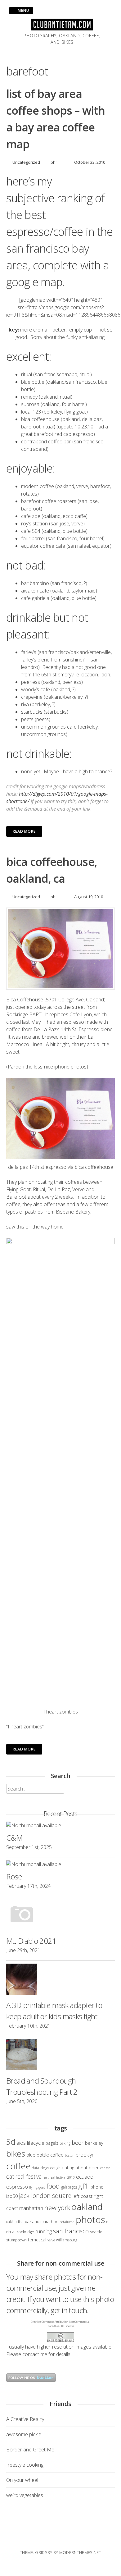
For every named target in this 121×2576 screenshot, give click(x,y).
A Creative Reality (25, 2419)
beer (78, 2143)
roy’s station (34, 524)
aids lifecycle (30, 2143)
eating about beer (80, 2167)
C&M (14, 1838)
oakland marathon (42, 2221)
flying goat (37, 2187)
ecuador (86, 2177)
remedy (29, 397)
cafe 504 (31, 531)
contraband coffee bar (46, 442)
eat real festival (25, 2176)
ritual (27, 374)
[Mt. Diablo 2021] (60, 1916)
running (44, 2231)
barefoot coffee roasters (49, 501)
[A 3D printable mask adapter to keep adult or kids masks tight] (60, 1980)
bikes (16, 2153)
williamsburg (67, 2240)
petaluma (67, 2222)
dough (55, 2168)
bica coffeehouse (40, 419)
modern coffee (38, 486)
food (53, 2186)
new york (57, 2208)
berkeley (94, 2143)
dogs (45, 2168)
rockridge (25, 2232)
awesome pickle (24, 2434)
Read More (24, 831)
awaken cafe (35, 591)
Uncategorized (26, 162)
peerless (31, 682)
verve (51, 2240)
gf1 (83, 2186)
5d (11, 2142)
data (36, 2168)
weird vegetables (25, 2495)
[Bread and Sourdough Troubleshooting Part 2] (60, 2056)
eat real (106, 2168)
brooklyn (85, 2155)
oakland (87, 2207)
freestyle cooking (25, 2465)
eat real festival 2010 (59, 2177)
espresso (17, 2187)
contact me (35, 2354)
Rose (14, 1876)
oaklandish (15, 2221)
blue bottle (33, 382)
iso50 (12, 2196)
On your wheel (22, 2480)
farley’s (29, 652)
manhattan (31, 2208)
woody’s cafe (36, 689)
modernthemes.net (80, 2552)
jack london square (45, 2196)
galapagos (69, 2187)
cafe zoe (31, 516)
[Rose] (60, 1864)
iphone (96, 2187)
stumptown (16, 2240)
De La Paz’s (47, 1029)
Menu (23, 10)
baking (65, 2143)
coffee (18, 2166)
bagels (52, 2143)
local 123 (32, 412)
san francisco (71, 2231)
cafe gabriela (35, 598)
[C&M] (60, 1825)
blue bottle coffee (45, 2155)
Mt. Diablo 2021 (31, 1941)
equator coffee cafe (43, 546)
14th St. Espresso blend (87, 1029)
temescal (37, 2240)
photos (90, 2220)
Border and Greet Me (30, 2450)
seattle (96, 2232)
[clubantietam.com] (62, 29)
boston (70, 2155)
